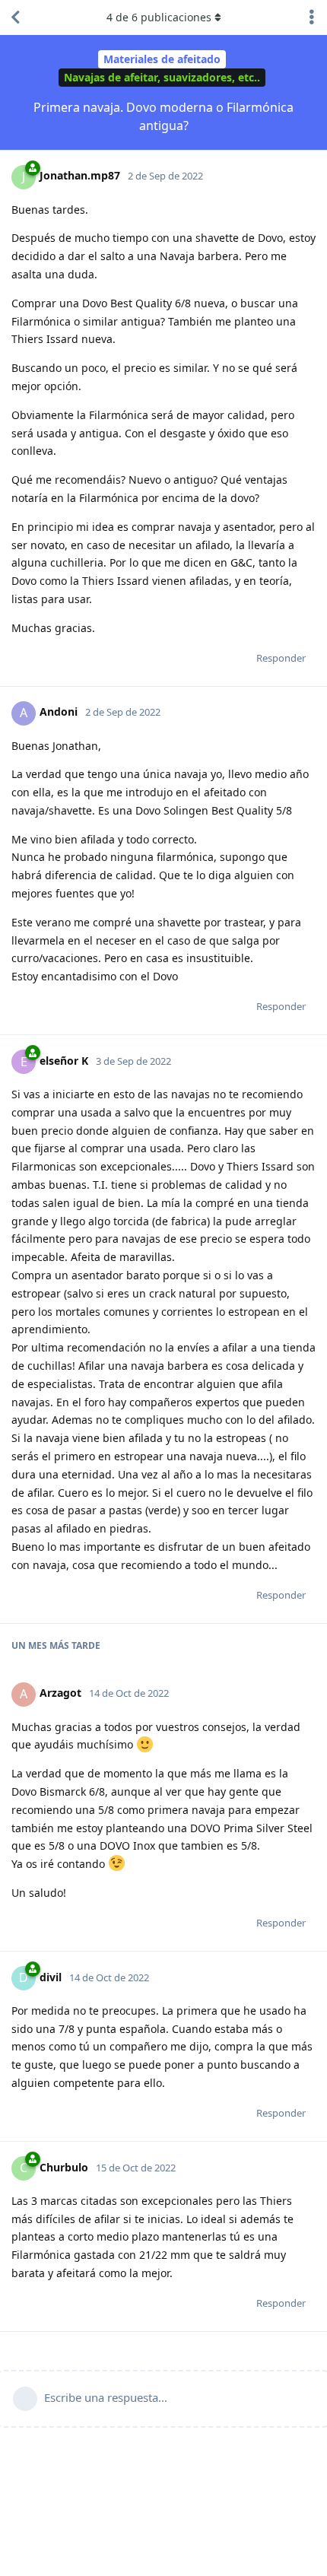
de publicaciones (159, 17)
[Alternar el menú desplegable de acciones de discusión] (312, 17)
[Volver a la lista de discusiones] (15, 17)
